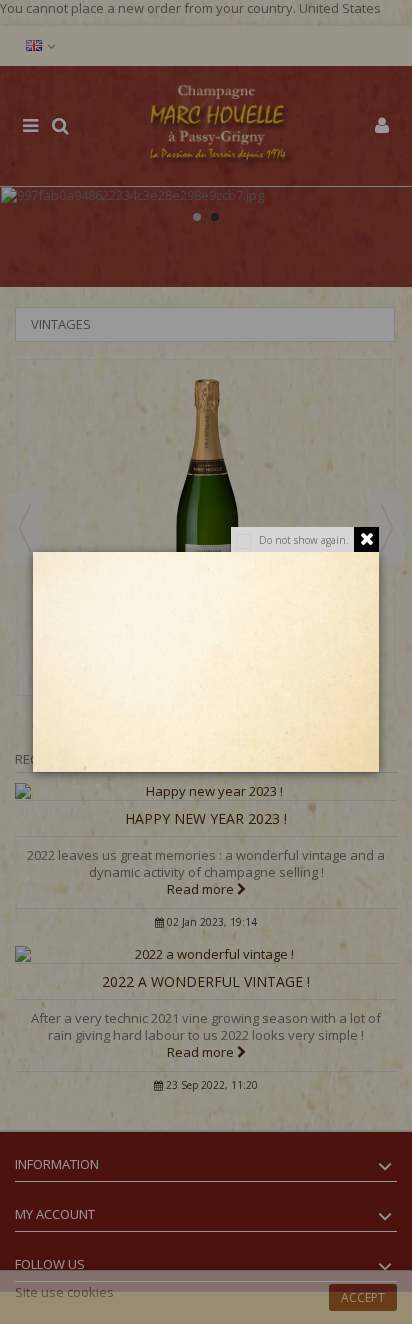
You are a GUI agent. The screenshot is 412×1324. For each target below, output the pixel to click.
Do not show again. (304, 540)
